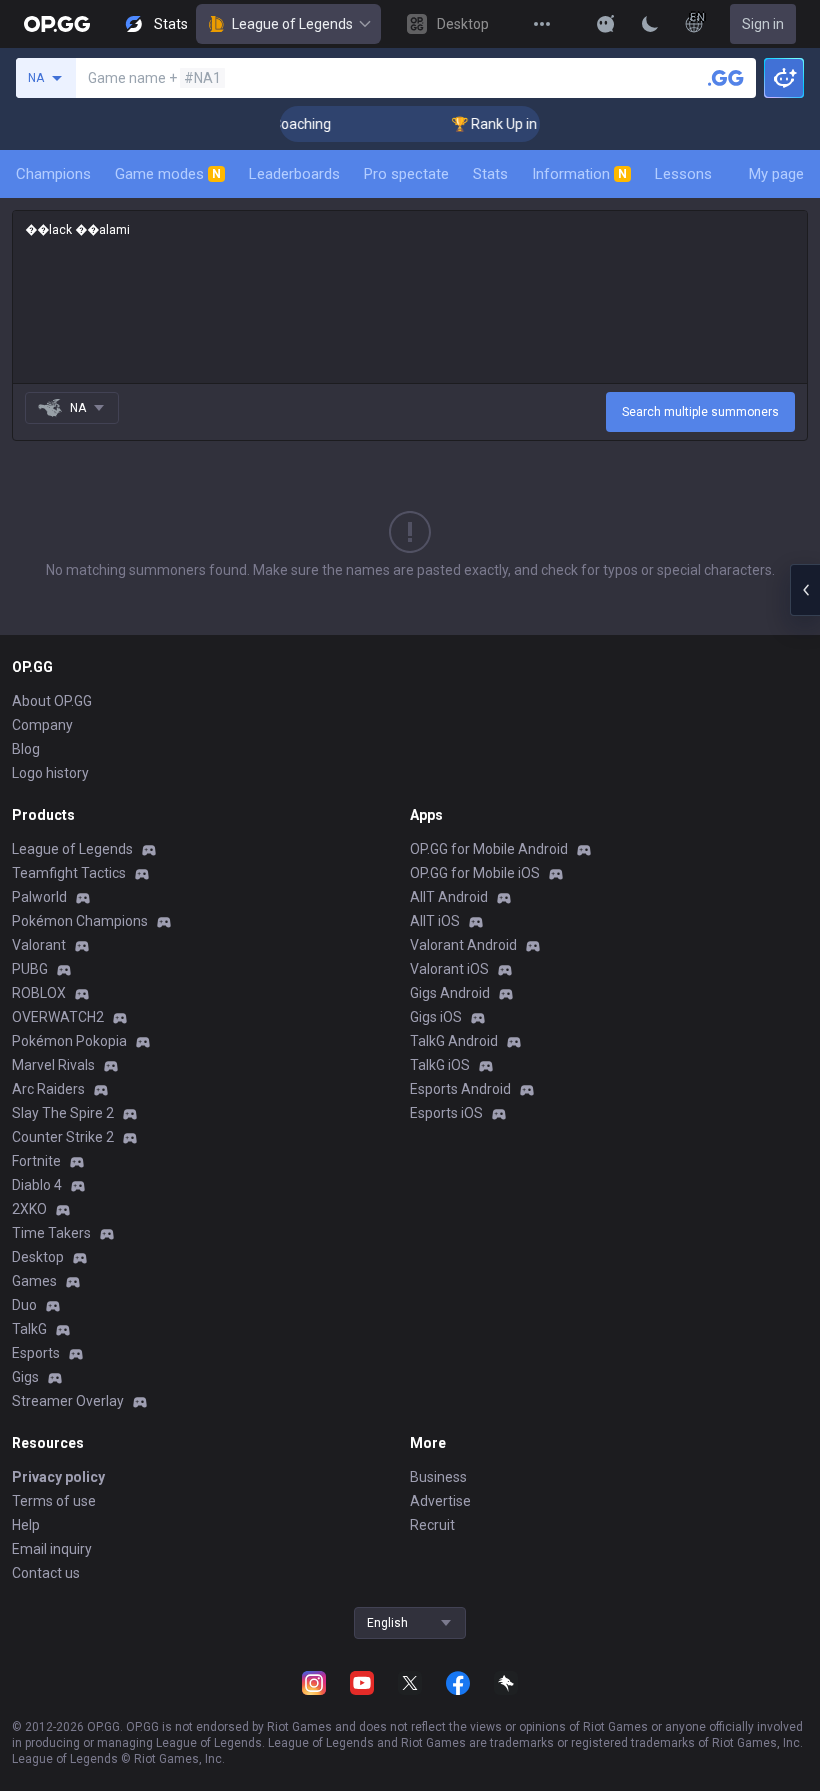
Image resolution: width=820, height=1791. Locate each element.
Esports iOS (446, 1113)
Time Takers (51, 1233)
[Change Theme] (650, 24)
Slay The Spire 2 (63, 1113)
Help (26, 1525)
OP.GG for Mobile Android (489, 849)
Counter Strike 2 (63, 1137)
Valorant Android (463, 945)
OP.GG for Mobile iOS (475, 873)
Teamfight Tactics (69, 873)
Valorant (39, 945)
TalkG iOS (440, 1065)
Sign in (763, 24)
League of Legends (292, 24)
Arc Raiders (48, 1089)
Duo (24, 1305)
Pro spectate (406, 174)
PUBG (30, 969)
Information (579, 174)
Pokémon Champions (80, 921)
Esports (36, 1353)
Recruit (432, 1525)
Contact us (46, 1573)
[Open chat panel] (805, 590)
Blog (26, 749)
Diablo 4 (37, 1185)
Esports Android (460, 1089)
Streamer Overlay (68, 1401)
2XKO (29, 1209)
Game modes (168, 174)
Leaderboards (294, 174)
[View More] (542, 24)
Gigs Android (450, 993)
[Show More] (606, 24)
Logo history (50, 773)
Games (34, 1281)
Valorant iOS (449, 969)
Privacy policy (58, 1477)
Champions (53, 174)
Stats (490, 174)
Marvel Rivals (53, 1065)
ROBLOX (39, 993)
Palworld (39, 897)
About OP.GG (52, 701)
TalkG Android (454, 1041)
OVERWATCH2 (58, 1017)
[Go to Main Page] (57, 24)
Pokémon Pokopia (69, 1041)
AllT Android (449, 897)
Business (438, 1477)
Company (42, 725)
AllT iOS (435, 921)
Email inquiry (52, 1549)
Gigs (25, 1377)
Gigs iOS (436, 1017)
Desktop (38, 1257)
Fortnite (36, 1161)
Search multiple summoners (700, 412)
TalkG (29, 1329)
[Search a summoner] (726, 78)
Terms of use (54, 1501)
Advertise (440, 1501)
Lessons (683, 174)
